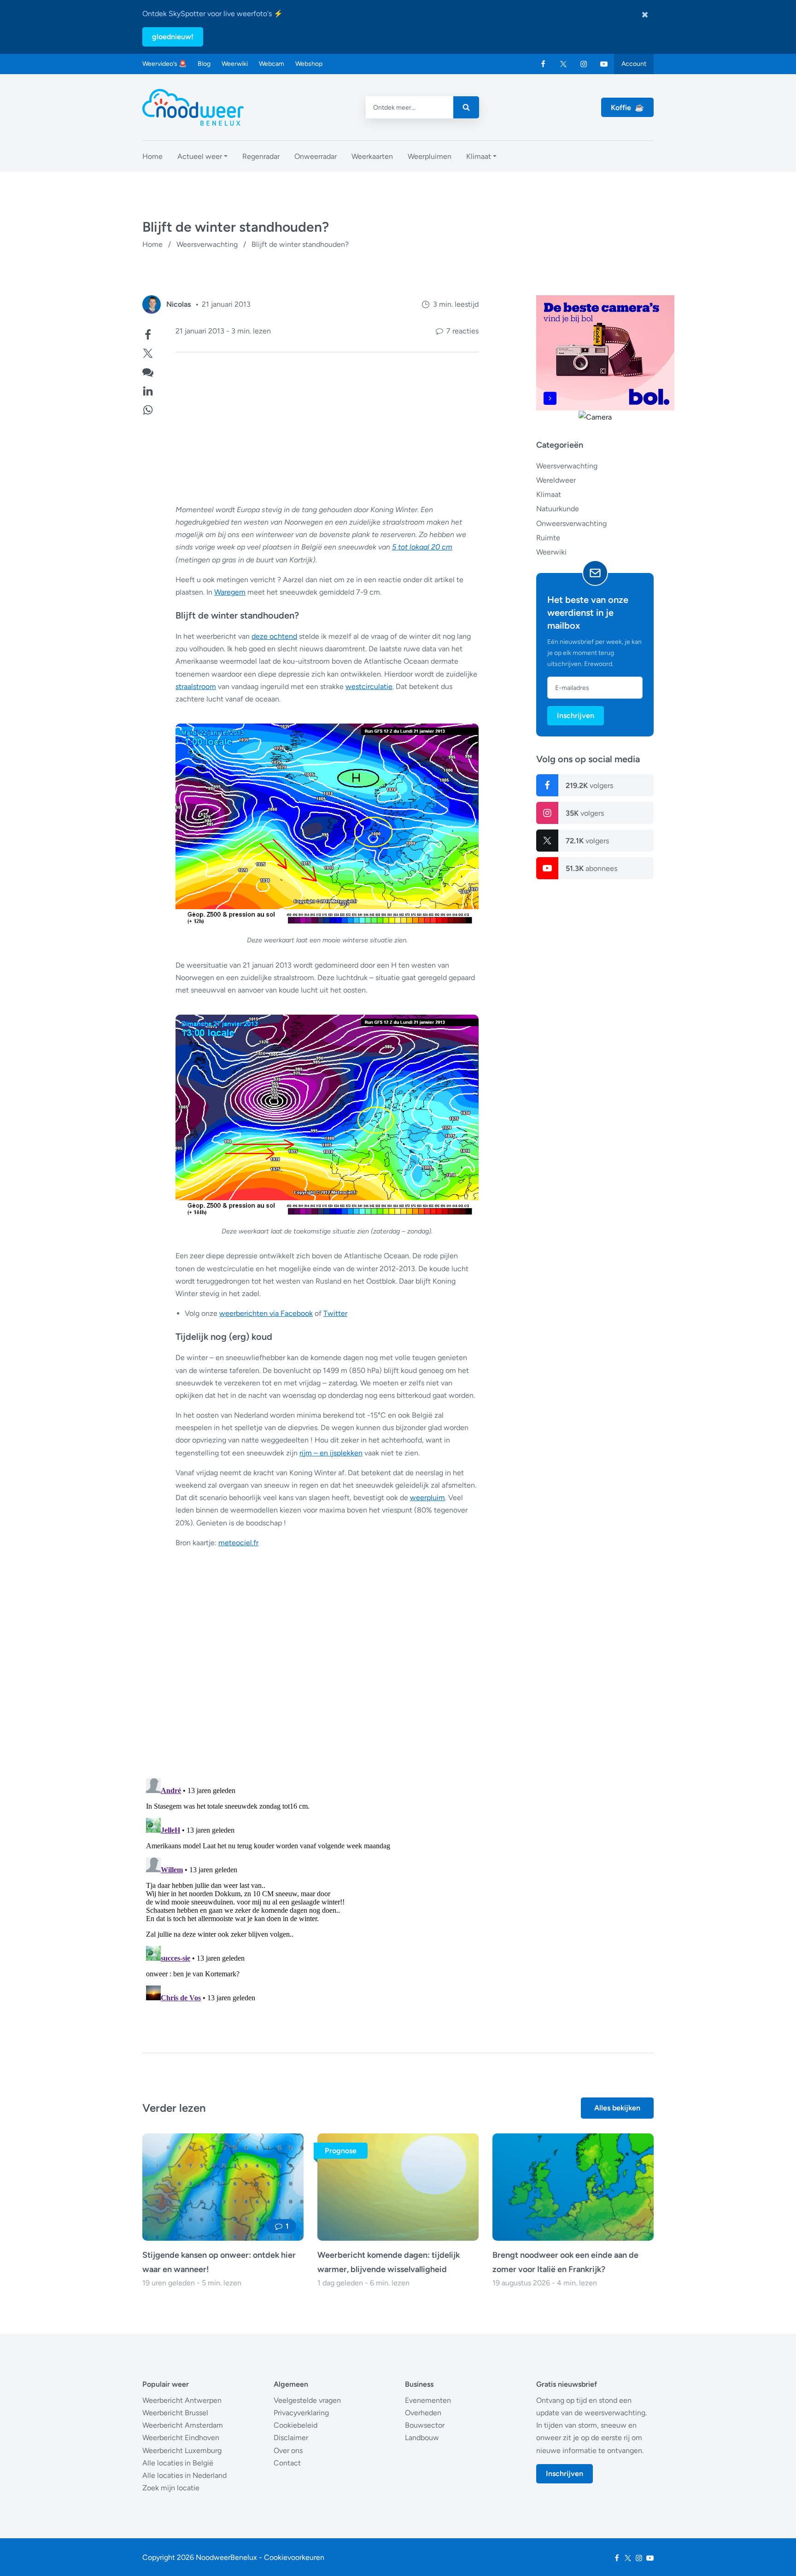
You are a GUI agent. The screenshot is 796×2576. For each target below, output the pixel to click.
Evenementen (428, 2400)
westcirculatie (369, 686)
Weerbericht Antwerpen (182, 2400)
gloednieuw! (173, 37)
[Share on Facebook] (148, 334)
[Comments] (148, 371)
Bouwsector (425, 2425)
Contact (287, 2463)
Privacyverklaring (301, 2413)
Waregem (230, 592)
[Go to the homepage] (193, 107)
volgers (589, 786)
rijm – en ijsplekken (331, 1453)
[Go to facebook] (543, 64)
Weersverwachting (207, 244)
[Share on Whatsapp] (148, 409)
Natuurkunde (558, 509)
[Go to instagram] (584, 64)
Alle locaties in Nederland (184, 2475)
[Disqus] (310, 1890)
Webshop (309, 64)
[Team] (152, 304)
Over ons (288, 2450)
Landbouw (422, 2438)
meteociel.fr (238, 1543)
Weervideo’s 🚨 (164, 64)
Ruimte (548, 538)
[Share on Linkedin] (148, 390)
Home (152, 244)
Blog (204, 64)
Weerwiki (235, 64)
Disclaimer (291, 2438)
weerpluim (427, 1498)
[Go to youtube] (604, 64)
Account (634, 64)
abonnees (591, 868)
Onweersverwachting (571, 523)
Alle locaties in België (178, 2463)
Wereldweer (556, 480)
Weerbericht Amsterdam (183, 2425)
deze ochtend (274, 636)
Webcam (272, 64)
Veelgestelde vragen (307, 2400)
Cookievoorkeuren (294, 2557)
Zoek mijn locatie (171, 2488)
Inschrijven (576, 716)
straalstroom (196, 686)
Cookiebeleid (296, 2425)
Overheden (423, 2413)
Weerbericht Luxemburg (182, 2450)
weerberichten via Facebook (266, 1313)
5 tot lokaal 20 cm (422, 547)
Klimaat (549, 494)
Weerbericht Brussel (175, 2413)
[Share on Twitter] (148, 352)
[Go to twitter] (563, 64)
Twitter (335, 1313)
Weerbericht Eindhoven (181, 2438)
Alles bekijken (617, 2108)
